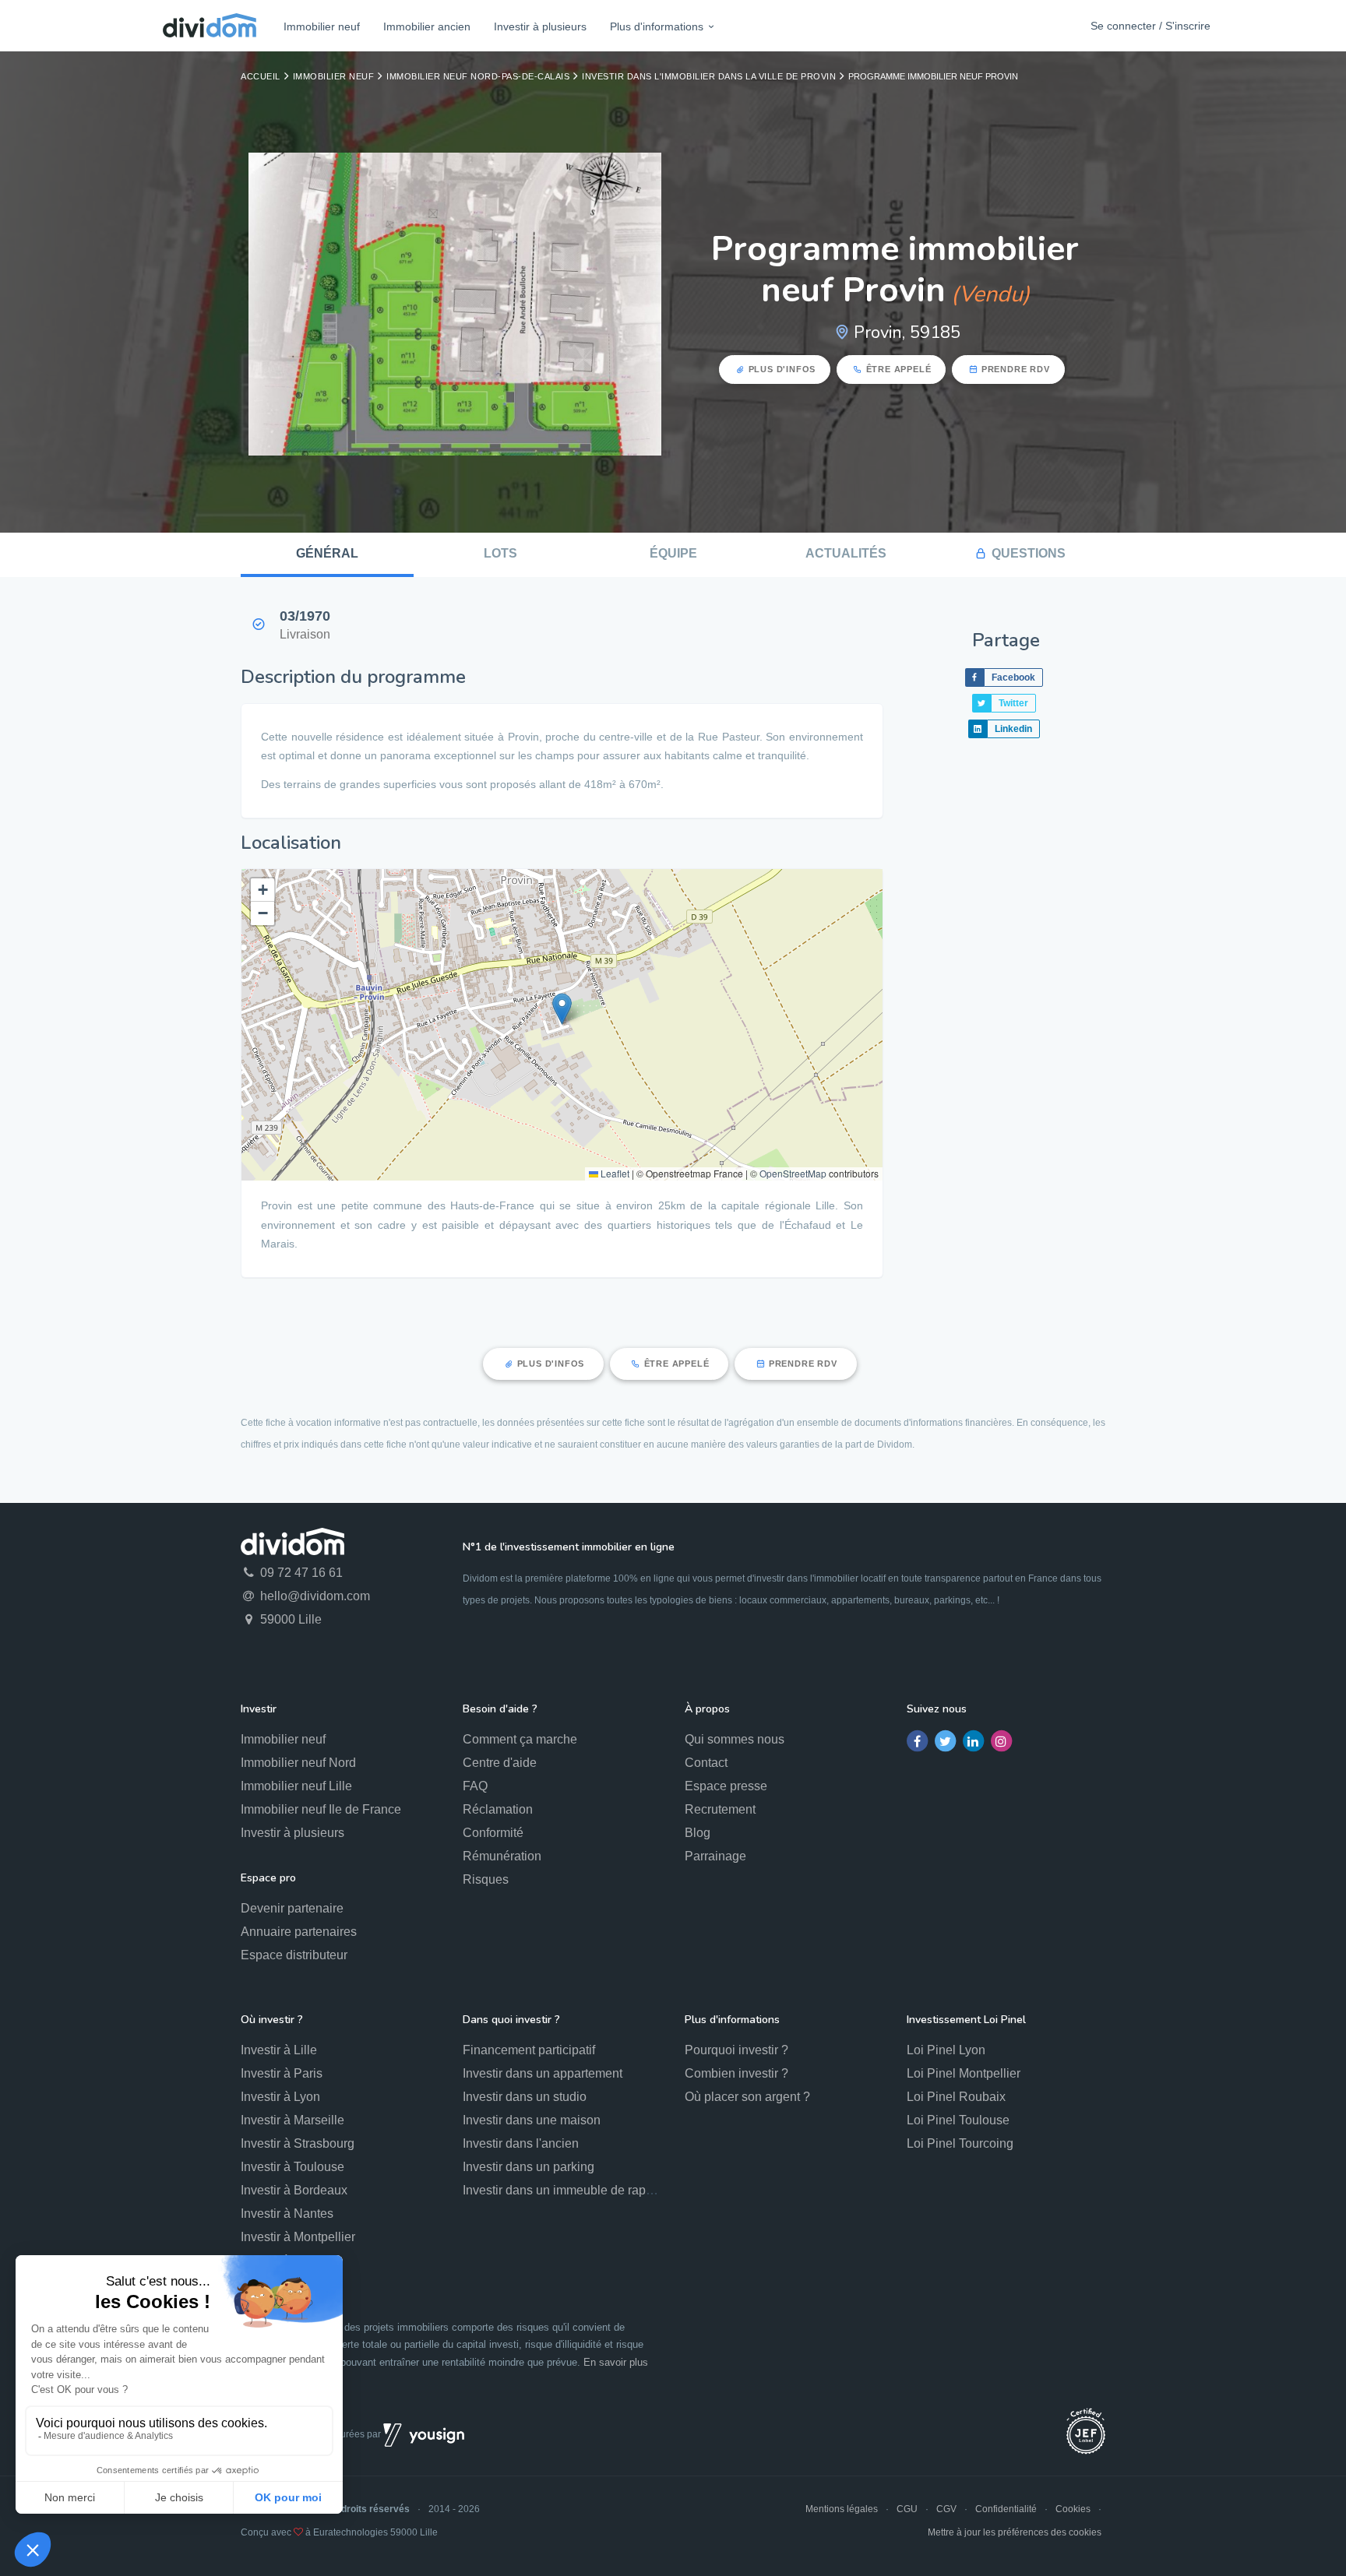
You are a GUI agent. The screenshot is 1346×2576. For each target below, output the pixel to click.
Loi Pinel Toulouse (958, 2120)
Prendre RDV (1016, 369)
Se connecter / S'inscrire (1150, 26)
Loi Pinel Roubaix (956, 2097)
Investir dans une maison (532, 2120)
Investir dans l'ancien (521, 2143)
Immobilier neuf (322, 26)
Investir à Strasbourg (298, 2143)
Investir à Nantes (287, 2214)
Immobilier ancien (427, 26)
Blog (698, 1833)
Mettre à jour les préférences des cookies (1015, 2532)
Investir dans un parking (529, 2167)
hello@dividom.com (314, 1596)
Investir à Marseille (292, 2120)
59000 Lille (289, 1619)
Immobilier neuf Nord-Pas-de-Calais (478, 76)
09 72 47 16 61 (300, 1573)
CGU (907, 2509)
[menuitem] (322, 26)
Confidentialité (1006, 2509)
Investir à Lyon (280, 2097)
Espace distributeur (294, 1955)
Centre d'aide (500, 1763)
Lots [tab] (500, 553)
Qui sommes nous (735, 1739)
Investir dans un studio (525, 2097)
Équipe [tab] (673, 553)
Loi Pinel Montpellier (964, 2073)
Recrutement (720, 1809)
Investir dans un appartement (543, 2073)
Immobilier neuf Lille (296, 1786)
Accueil (261, 76)
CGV (946, 2509)
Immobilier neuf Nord (298, 1763)
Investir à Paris (282, 2073)
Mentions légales (842, 2509)
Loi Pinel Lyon (946, 2050)
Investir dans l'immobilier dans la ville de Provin (709, 76)
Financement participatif (529, 2050)
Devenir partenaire (292, 1908)
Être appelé (899, 369)
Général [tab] (327, 553)
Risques (486, 1879)
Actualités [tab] (846, 553)
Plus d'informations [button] (657, 26)
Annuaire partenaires (299, 1932)
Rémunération (502, 1856)
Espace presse (726, 1786)
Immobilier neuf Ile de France (321, 1809)
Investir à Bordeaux (294, 2190)
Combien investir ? (736, 2073)
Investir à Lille (279, 2050)
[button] (562, 1009)
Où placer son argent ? (747, 2097)
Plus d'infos (782, 369)
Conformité (493, 1833)
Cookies (1073, 2509)
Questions (1029, 553)
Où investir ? (272, 2020)
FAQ (475, 1786)
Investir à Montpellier (298, 2237)
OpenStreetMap (793, 1173)
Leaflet (614, 1173)
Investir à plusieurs (540, 26)
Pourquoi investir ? (736, 2050)
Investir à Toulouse (292, 2167)
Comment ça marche (520, 1739)
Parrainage (715, 1856)
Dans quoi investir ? (511, 2020)
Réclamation (498, 1809)
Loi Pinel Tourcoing (960, 2143)
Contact (706, 1763)
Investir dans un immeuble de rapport (565, 2190)
